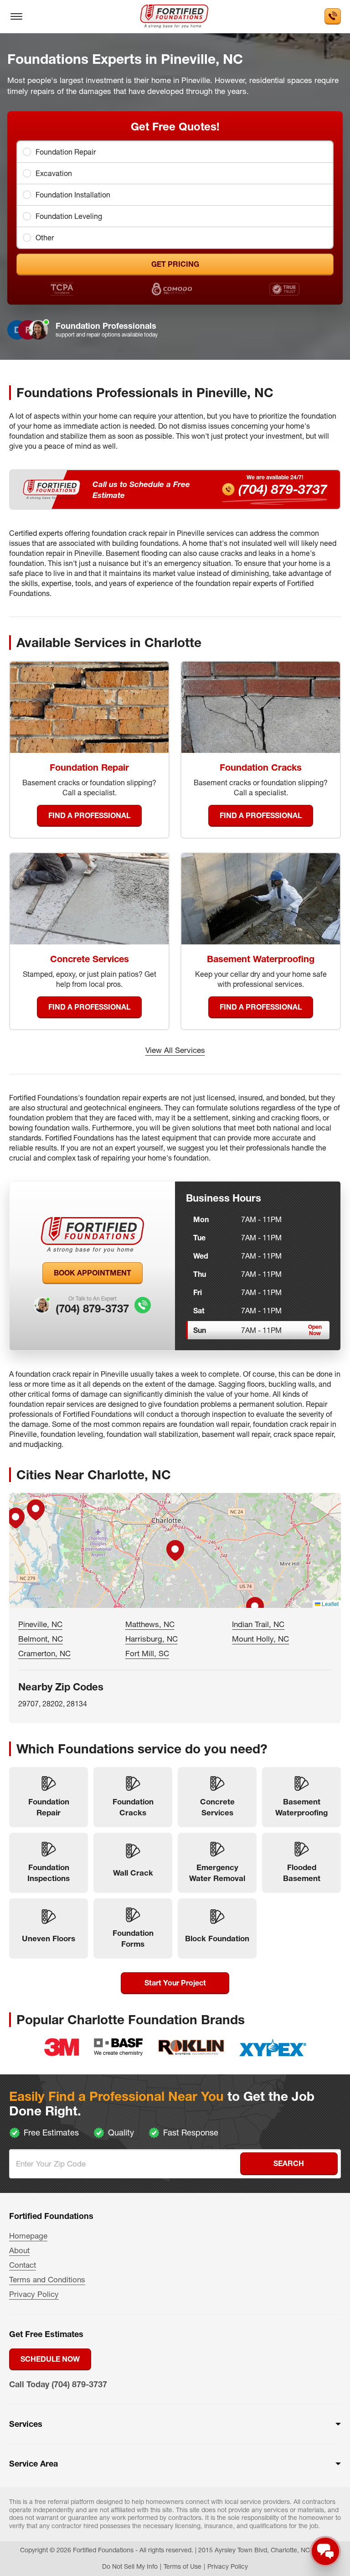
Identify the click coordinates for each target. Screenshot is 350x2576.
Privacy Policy (34, 2294)
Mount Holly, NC (260, 1639)
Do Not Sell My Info (130, 2566)
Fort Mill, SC (147, 1653)
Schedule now (50, 2359)
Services (26, 2424)
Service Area (33, 2464)
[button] (175, 1550)
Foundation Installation (73, 195)
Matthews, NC (150, 1624)
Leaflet (329, 1604)
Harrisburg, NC (152, 1639)
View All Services (175, 1050)
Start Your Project (175, 1983)
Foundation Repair (66, 152)
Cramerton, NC (44, 1653)
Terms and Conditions (47, 2279)
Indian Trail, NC (258, 1624)
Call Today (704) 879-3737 (58, 2384)
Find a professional (89, 815)
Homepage (28, 2236)
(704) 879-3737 (283, 489)
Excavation (54, 173)
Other (45, 238)
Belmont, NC (41, 1639)
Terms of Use (183, 2566)
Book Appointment (93, 1273)
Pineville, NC (40, 1624)
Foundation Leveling (69, 216)
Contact (23, 2265)
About (19, 2250)
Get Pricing (175, 264)
